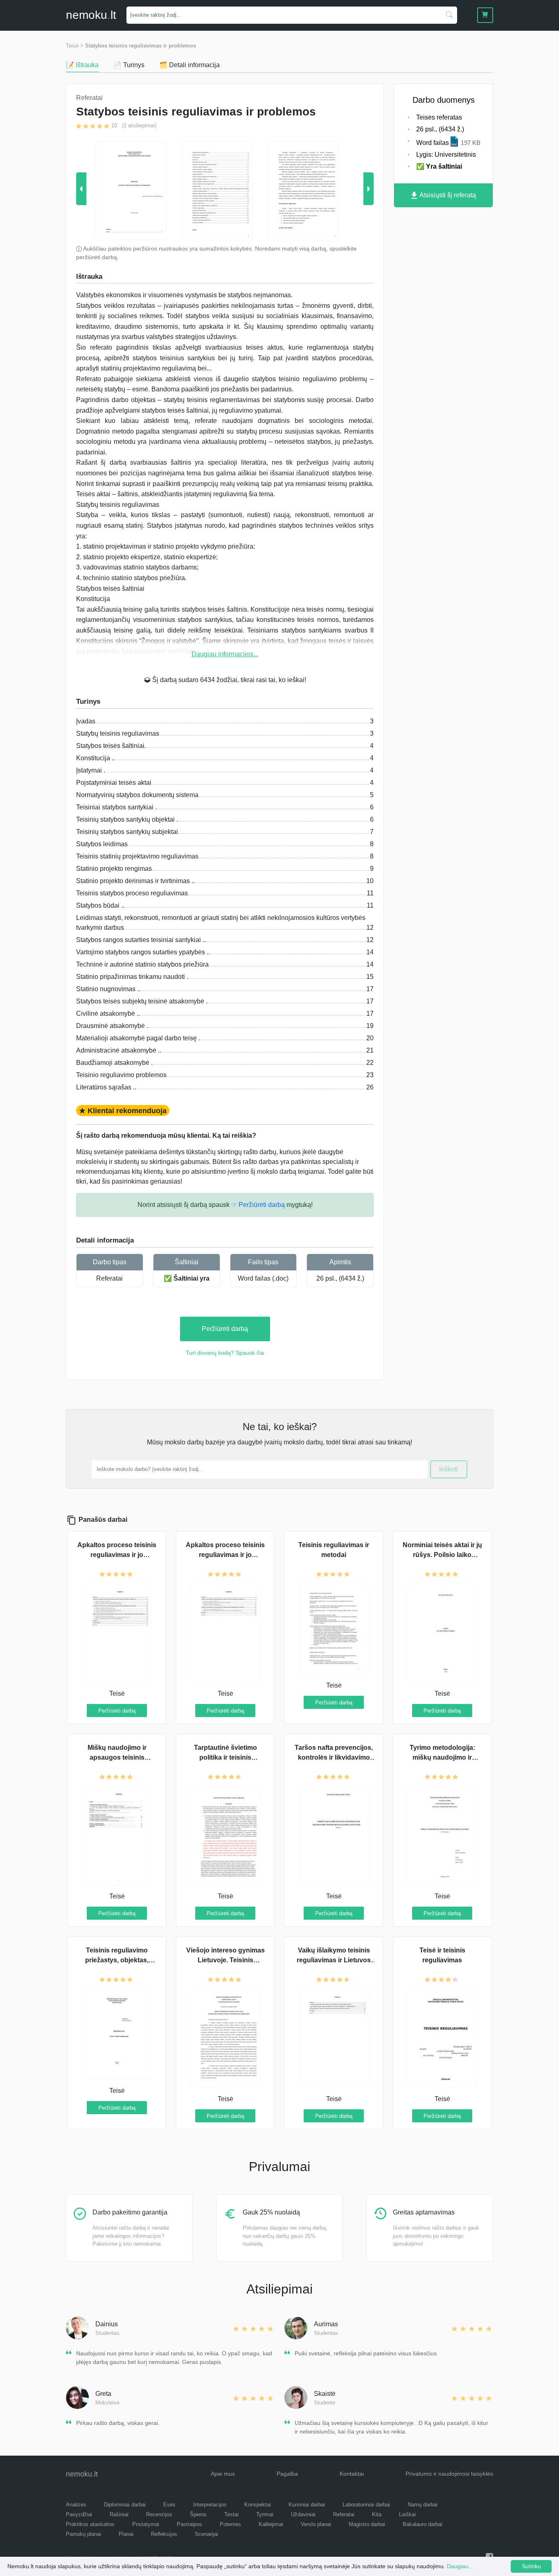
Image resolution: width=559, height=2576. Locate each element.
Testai (231, 2514)
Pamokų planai (83, 2534)
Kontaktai (352, 2474)
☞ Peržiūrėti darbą (258, 1205)
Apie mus (223, 2474)
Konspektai (258, 2505)
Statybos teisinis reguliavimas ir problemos (141, 46)
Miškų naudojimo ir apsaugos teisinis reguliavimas (117, 1757)
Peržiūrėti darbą (225, 1329)
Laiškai (407, 2514)
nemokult (91, 15)
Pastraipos (189, 2524)
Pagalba (287, 2474)
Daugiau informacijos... (225, 654)
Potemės (230, 2524)
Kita (377, 2514)
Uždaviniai (303, 2514)
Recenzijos (159, 2514)
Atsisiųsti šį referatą (447, 195)
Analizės (76, 2505)
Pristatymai (146, 2524)
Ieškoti (449, 1469)
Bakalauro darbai (423, 2524)
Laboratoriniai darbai (366, 2505)
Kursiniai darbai (307, 2505)
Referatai (109, 1278)
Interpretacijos (210, 2505)
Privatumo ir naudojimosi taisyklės (449, 2474)
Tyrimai (265, 2514)
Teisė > (75, 46)
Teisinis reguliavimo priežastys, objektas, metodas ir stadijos (117, 1960)
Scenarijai (206, 2534)
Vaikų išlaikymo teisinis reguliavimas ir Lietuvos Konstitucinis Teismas (334, 1960)
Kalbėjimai (271, 2524)
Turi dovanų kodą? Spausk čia (225, 1353)
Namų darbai (423, 2505)
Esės (169, 2505)
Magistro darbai (367, 2524)
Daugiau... (460, 2566)
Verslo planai (316, 2524)
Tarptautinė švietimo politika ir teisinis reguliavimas (225, 1757)
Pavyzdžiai (79, 2514)
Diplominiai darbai (125, 2505)
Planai (126, 2534)
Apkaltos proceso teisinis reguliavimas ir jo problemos (117, 1555)
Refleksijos (164, 2534)
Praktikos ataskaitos (90, 2524)
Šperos (198, 2514)
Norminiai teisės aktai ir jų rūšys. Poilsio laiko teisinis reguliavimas (442, 1555)
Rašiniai (119, 2514)
